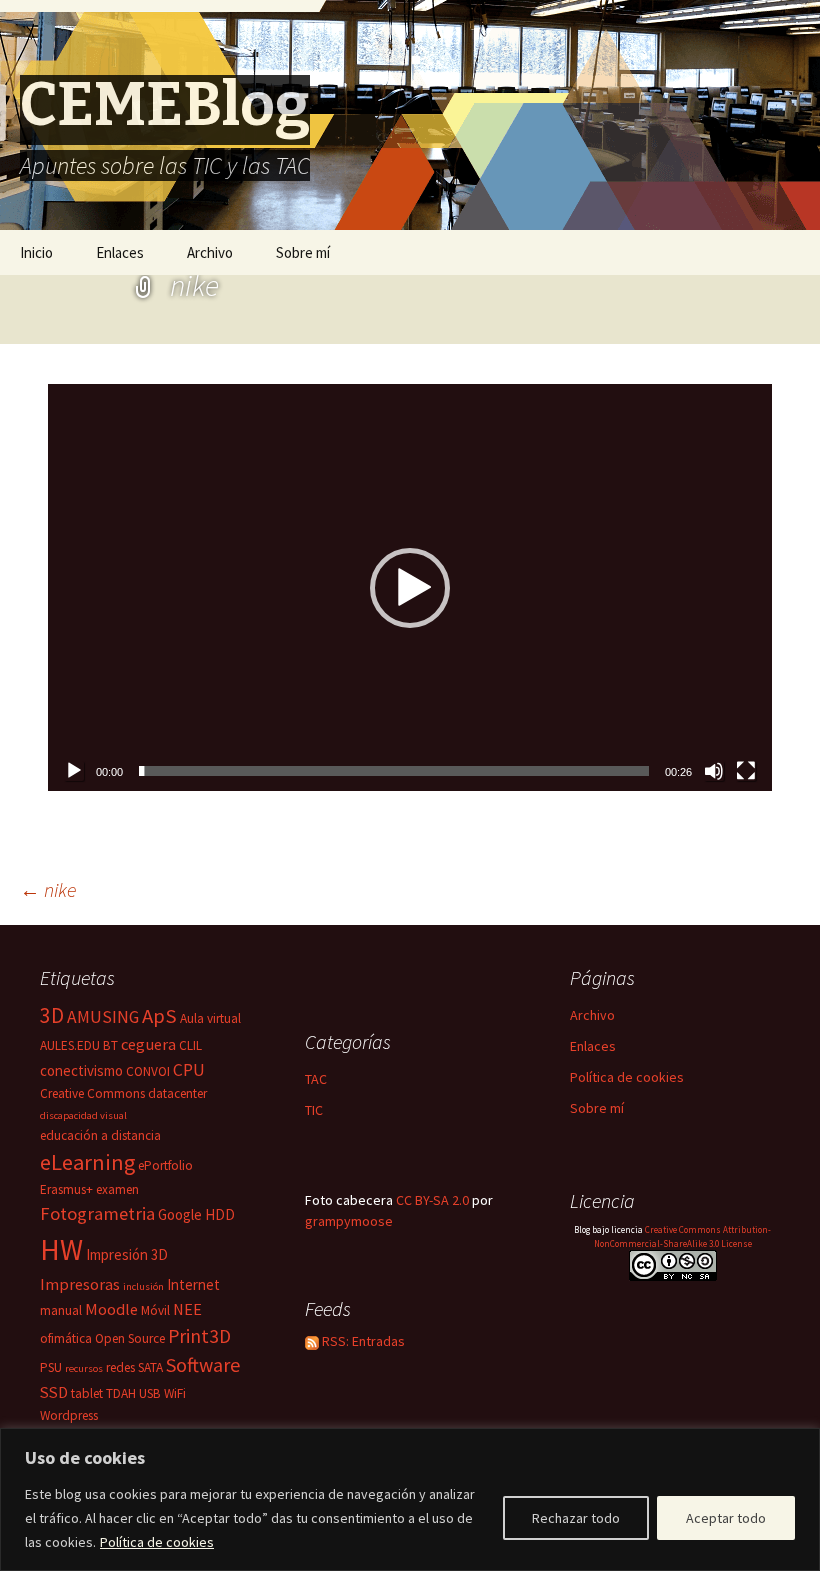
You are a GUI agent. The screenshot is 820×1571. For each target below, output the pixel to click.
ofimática (66, 1338)
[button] (410, 588)
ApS (159, 1016)
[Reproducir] (74, 771)
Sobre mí (303, 252)
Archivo (210, 252)
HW (61, 1249)
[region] (410, 1499)
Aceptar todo (726, 1518)
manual (61, 1310)
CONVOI (148, 1071)
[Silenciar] (714, 771)
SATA (150, 1367)
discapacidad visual (83, 1115)
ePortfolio (165, 1165)
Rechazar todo (576, 1518)
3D (52, 1015)
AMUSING (103, 1017)
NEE (187, 1309)
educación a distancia (100, 1135)
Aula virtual (210, 1018)
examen (117, 1189)
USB (150, 1393)
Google (180, 1214)
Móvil (155, 1310)
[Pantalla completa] (746, 771)
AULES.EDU (70, 1045)
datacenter (177, 1093)
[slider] (394, 771)
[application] (410, 587)
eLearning (87, 1162)
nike (48, 889)
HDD (220, 1214)
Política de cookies (157, 1542)
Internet (193, 1284)
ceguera (148, 1044)
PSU (51, 1367)
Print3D (199, 1336)
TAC (316, 1079)
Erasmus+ (66, 1189)
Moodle (111, 1309)
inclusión (143, 1286)
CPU (189, 1070)
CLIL (190, 1045)
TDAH (121, 1393)
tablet (87, 1393)
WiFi (175, 1393)
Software (203, 1364)
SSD (54, 1392)
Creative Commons (92, 1093)
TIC (314, 1110)
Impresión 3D (127, 1254)
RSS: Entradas (362, 1341)
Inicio (36, 252)
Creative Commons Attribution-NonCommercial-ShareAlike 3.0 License (683, 1236)
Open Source (130, 1338)
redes (120, 1367)
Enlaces (120, 252)
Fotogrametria (97, 1213)
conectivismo (81, 1070)
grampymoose (349, 1221)
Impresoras (80, 1284)
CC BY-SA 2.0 (432, 1200)
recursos (84, 1368)
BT (110, 1045)
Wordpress (69, 1415)
